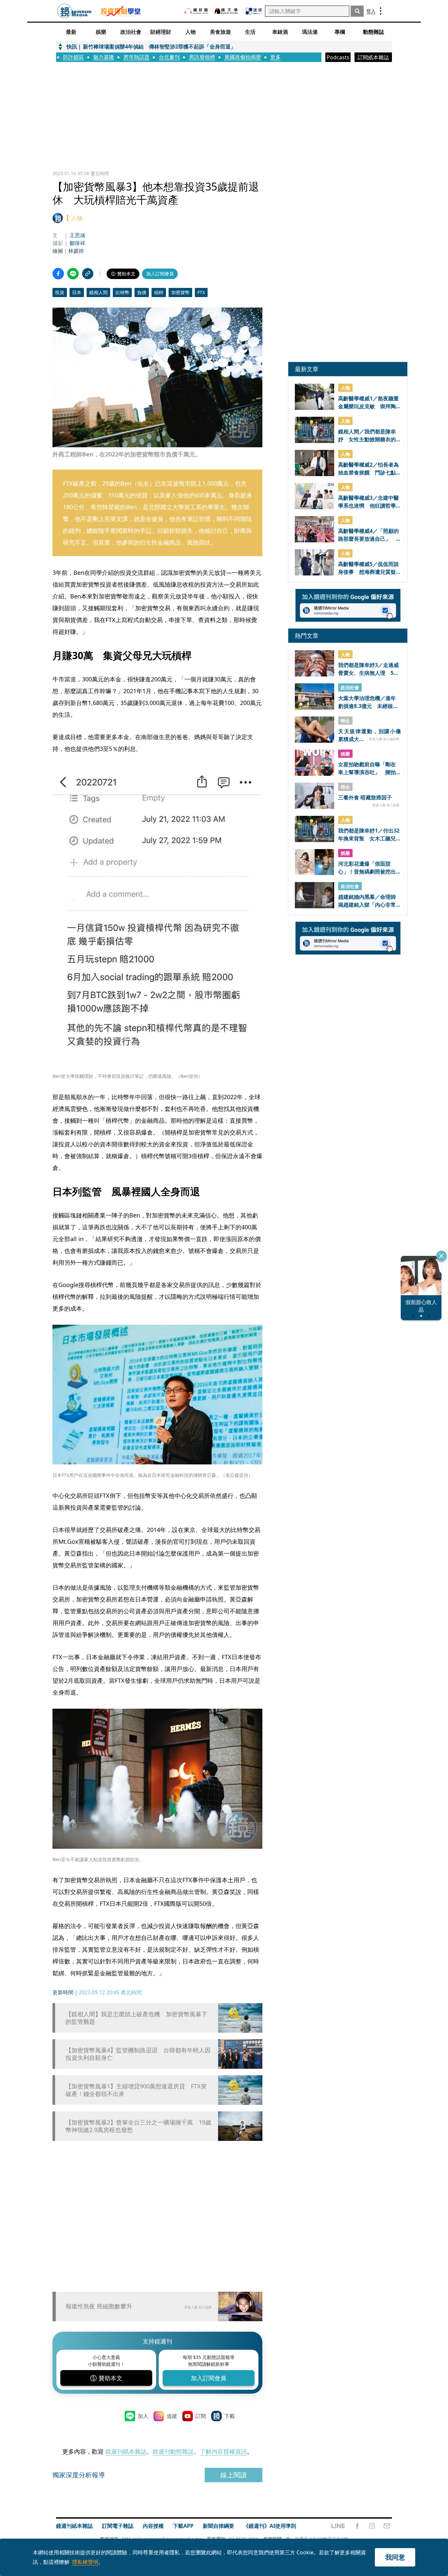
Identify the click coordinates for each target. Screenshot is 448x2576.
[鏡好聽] (196, 11)
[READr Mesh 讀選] (254, 11)
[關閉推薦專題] (441, 1256)
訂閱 (201, 2416)
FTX (201, 292)
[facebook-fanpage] (357, 2526)
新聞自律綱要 (218, 2526)
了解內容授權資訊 (223, 2451)
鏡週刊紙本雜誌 (126, 2451)
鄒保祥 (77, 243)
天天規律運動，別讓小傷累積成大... (369, 735)
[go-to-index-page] (74, 11)
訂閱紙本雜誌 (373, 57)
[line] (338, 2526)
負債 (142, 292)
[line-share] (73, 274)
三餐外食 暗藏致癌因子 (365, 797)
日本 (77, 292)
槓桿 (159, 292)
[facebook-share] (58, 274)
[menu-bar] (381, 11)
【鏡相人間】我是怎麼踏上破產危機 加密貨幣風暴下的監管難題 (136, 2018)
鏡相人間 (98, 292)
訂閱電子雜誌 (118, 2526)
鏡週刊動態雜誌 (173, 2451)
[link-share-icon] (88, 274)
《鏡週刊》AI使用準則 (270, 2526)
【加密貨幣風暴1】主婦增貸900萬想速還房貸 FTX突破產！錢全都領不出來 (136, 2090)
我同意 (395, 2557)
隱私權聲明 (85, 2562)
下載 (230, 2416)
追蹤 (172, 2416)
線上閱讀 (234, 2475)
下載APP (183, 2526)
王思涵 (77, 235)
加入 (143, 2416)
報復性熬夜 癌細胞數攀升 (99, 2306)
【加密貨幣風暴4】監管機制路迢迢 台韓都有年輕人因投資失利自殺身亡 (138, 2054)
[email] (387, 2526)
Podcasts (338, 57)
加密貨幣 (180, 292)
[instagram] (372, 2526)
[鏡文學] (227, 11)
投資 (60, 292)
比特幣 (122, 292)
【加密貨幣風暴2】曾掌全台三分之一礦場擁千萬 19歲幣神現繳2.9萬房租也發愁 (138, 2126)
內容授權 (153, 2526)
